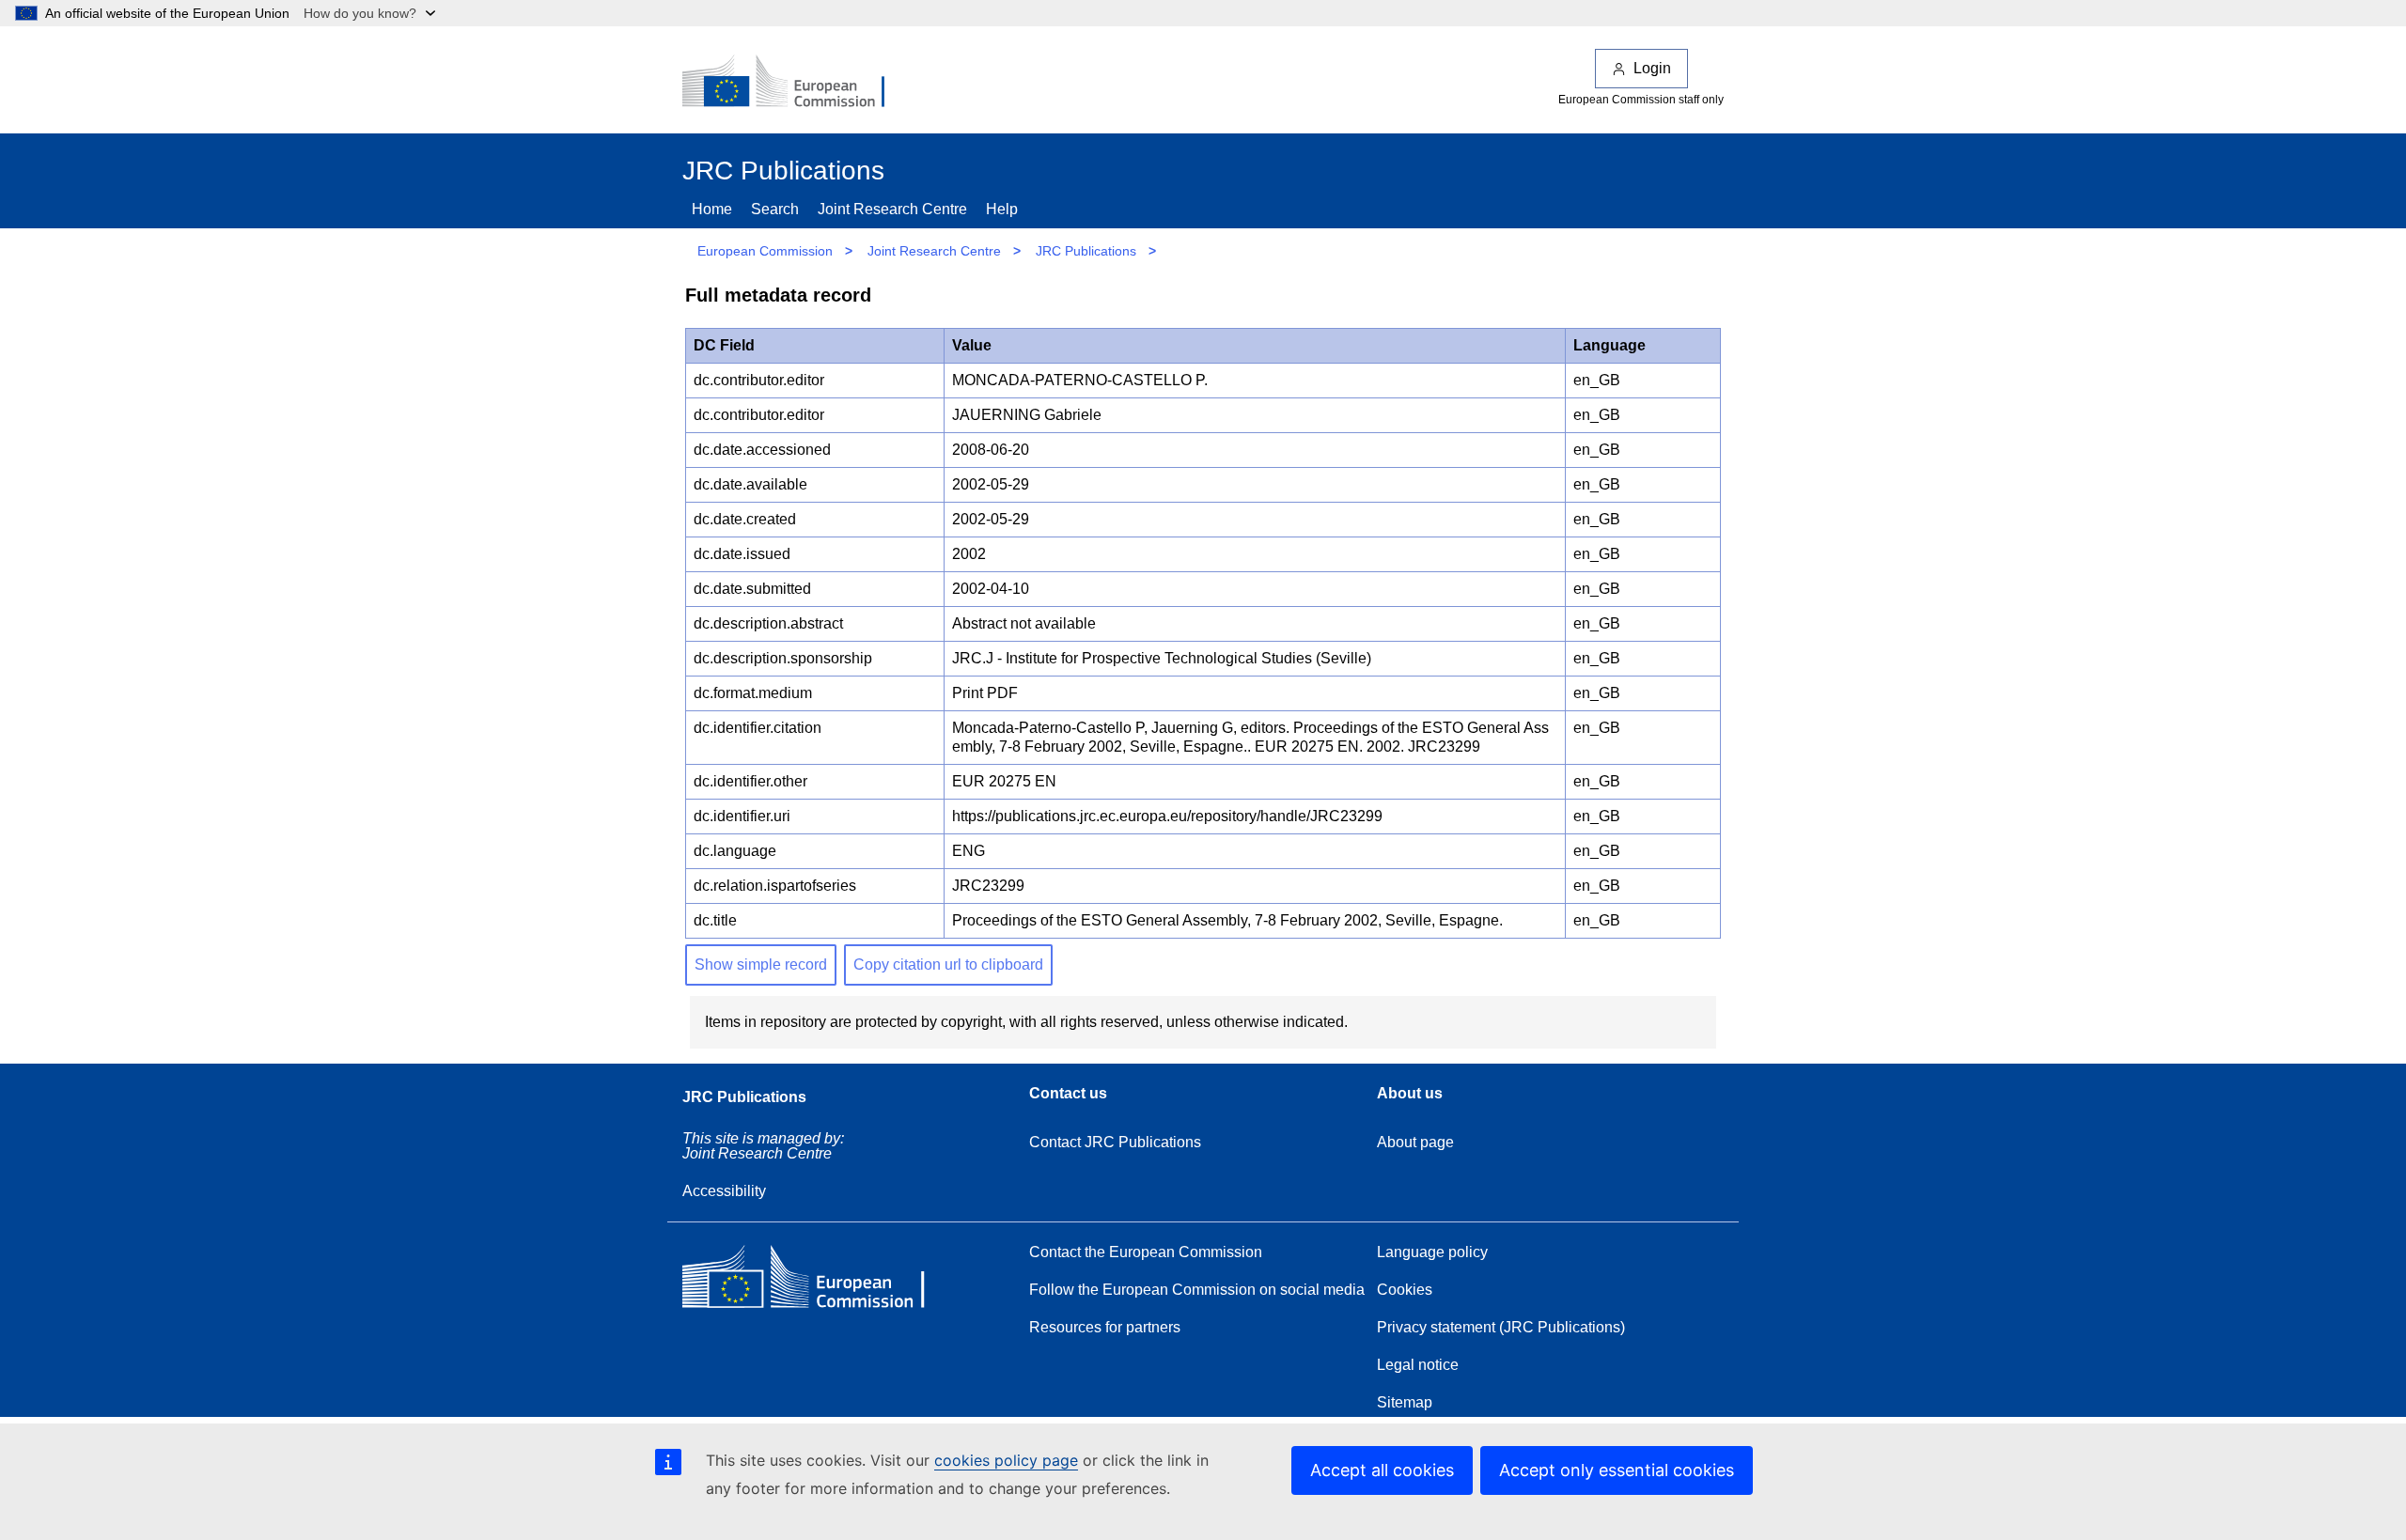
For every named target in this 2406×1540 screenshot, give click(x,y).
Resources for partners (1105, 1327)
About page (1415, 1142)
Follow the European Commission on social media (1197, 1290)
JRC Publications (1086, 251)
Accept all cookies (1382, 1470)
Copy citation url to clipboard (948, 964)
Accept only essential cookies (1617, 1470)
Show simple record (761, 964)
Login (1652, 68)
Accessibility (724, 1191)
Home (712, 209)
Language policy (1432, 1252)
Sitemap (1405, 1402)
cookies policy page (1006, 1460)
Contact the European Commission (1146, 1252)
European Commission (765, 251)
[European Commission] (796, 83)
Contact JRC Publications (1115, 1142)
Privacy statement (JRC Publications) (1501, 1327)
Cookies (1405, 1290)
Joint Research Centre (892, 209)
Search (775, 209)
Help (1002, 209)
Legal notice (1418, 1365)
